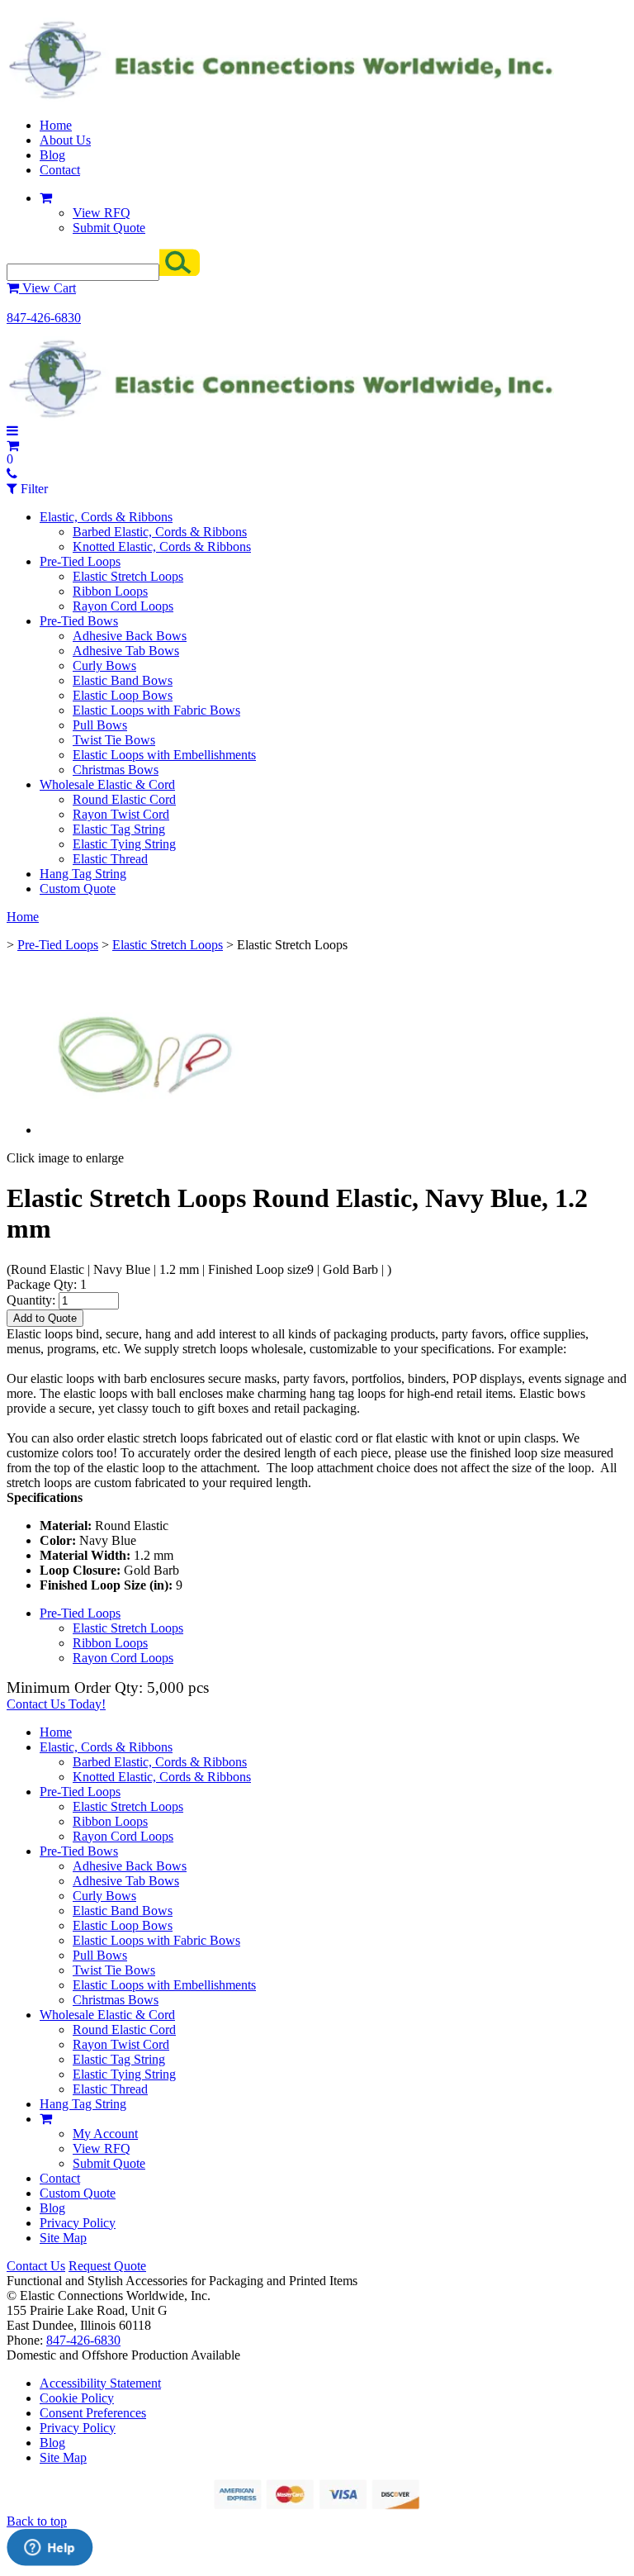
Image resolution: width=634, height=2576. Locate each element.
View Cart (47, 288)
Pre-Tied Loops (80, 561)
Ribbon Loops (110, 591)
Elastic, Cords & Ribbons (106, 517)
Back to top (37, 2521)
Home (56, 125)
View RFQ (102, 213)
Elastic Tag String (119, 829)
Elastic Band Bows (123, 680)
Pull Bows (100, 725)
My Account (105, 2134)
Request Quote (107, 2266)
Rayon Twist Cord (121, 814)
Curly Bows (104, 665)
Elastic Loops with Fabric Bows (156, 710)
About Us (65, 140)
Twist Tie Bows (114, 740)
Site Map (63, 2238)
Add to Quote (45, 1318)
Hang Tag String (83, 874)
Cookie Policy (77, 2398)
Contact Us (36, 2266)
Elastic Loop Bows (123, 695)
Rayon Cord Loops (123, 606)
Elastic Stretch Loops (128, 576)
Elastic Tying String (124, 844)
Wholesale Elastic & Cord (107, 784)
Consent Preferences (93, 2413)
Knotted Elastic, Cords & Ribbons (162, 547)
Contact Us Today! (56, 1704)
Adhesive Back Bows (130, 636)
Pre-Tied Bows (79, 621)
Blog (52, 155)
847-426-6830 (44, 318)
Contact (60, 170)
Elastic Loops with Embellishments (164, 755)
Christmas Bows (116, 770)
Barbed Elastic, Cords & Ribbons (160, 532)
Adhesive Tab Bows (126, 651)
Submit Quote (109, 228)
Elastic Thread (110, 859)
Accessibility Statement (100, 2383)
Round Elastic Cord (124, 799)
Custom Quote (78, 889)
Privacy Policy (78, 2223)
